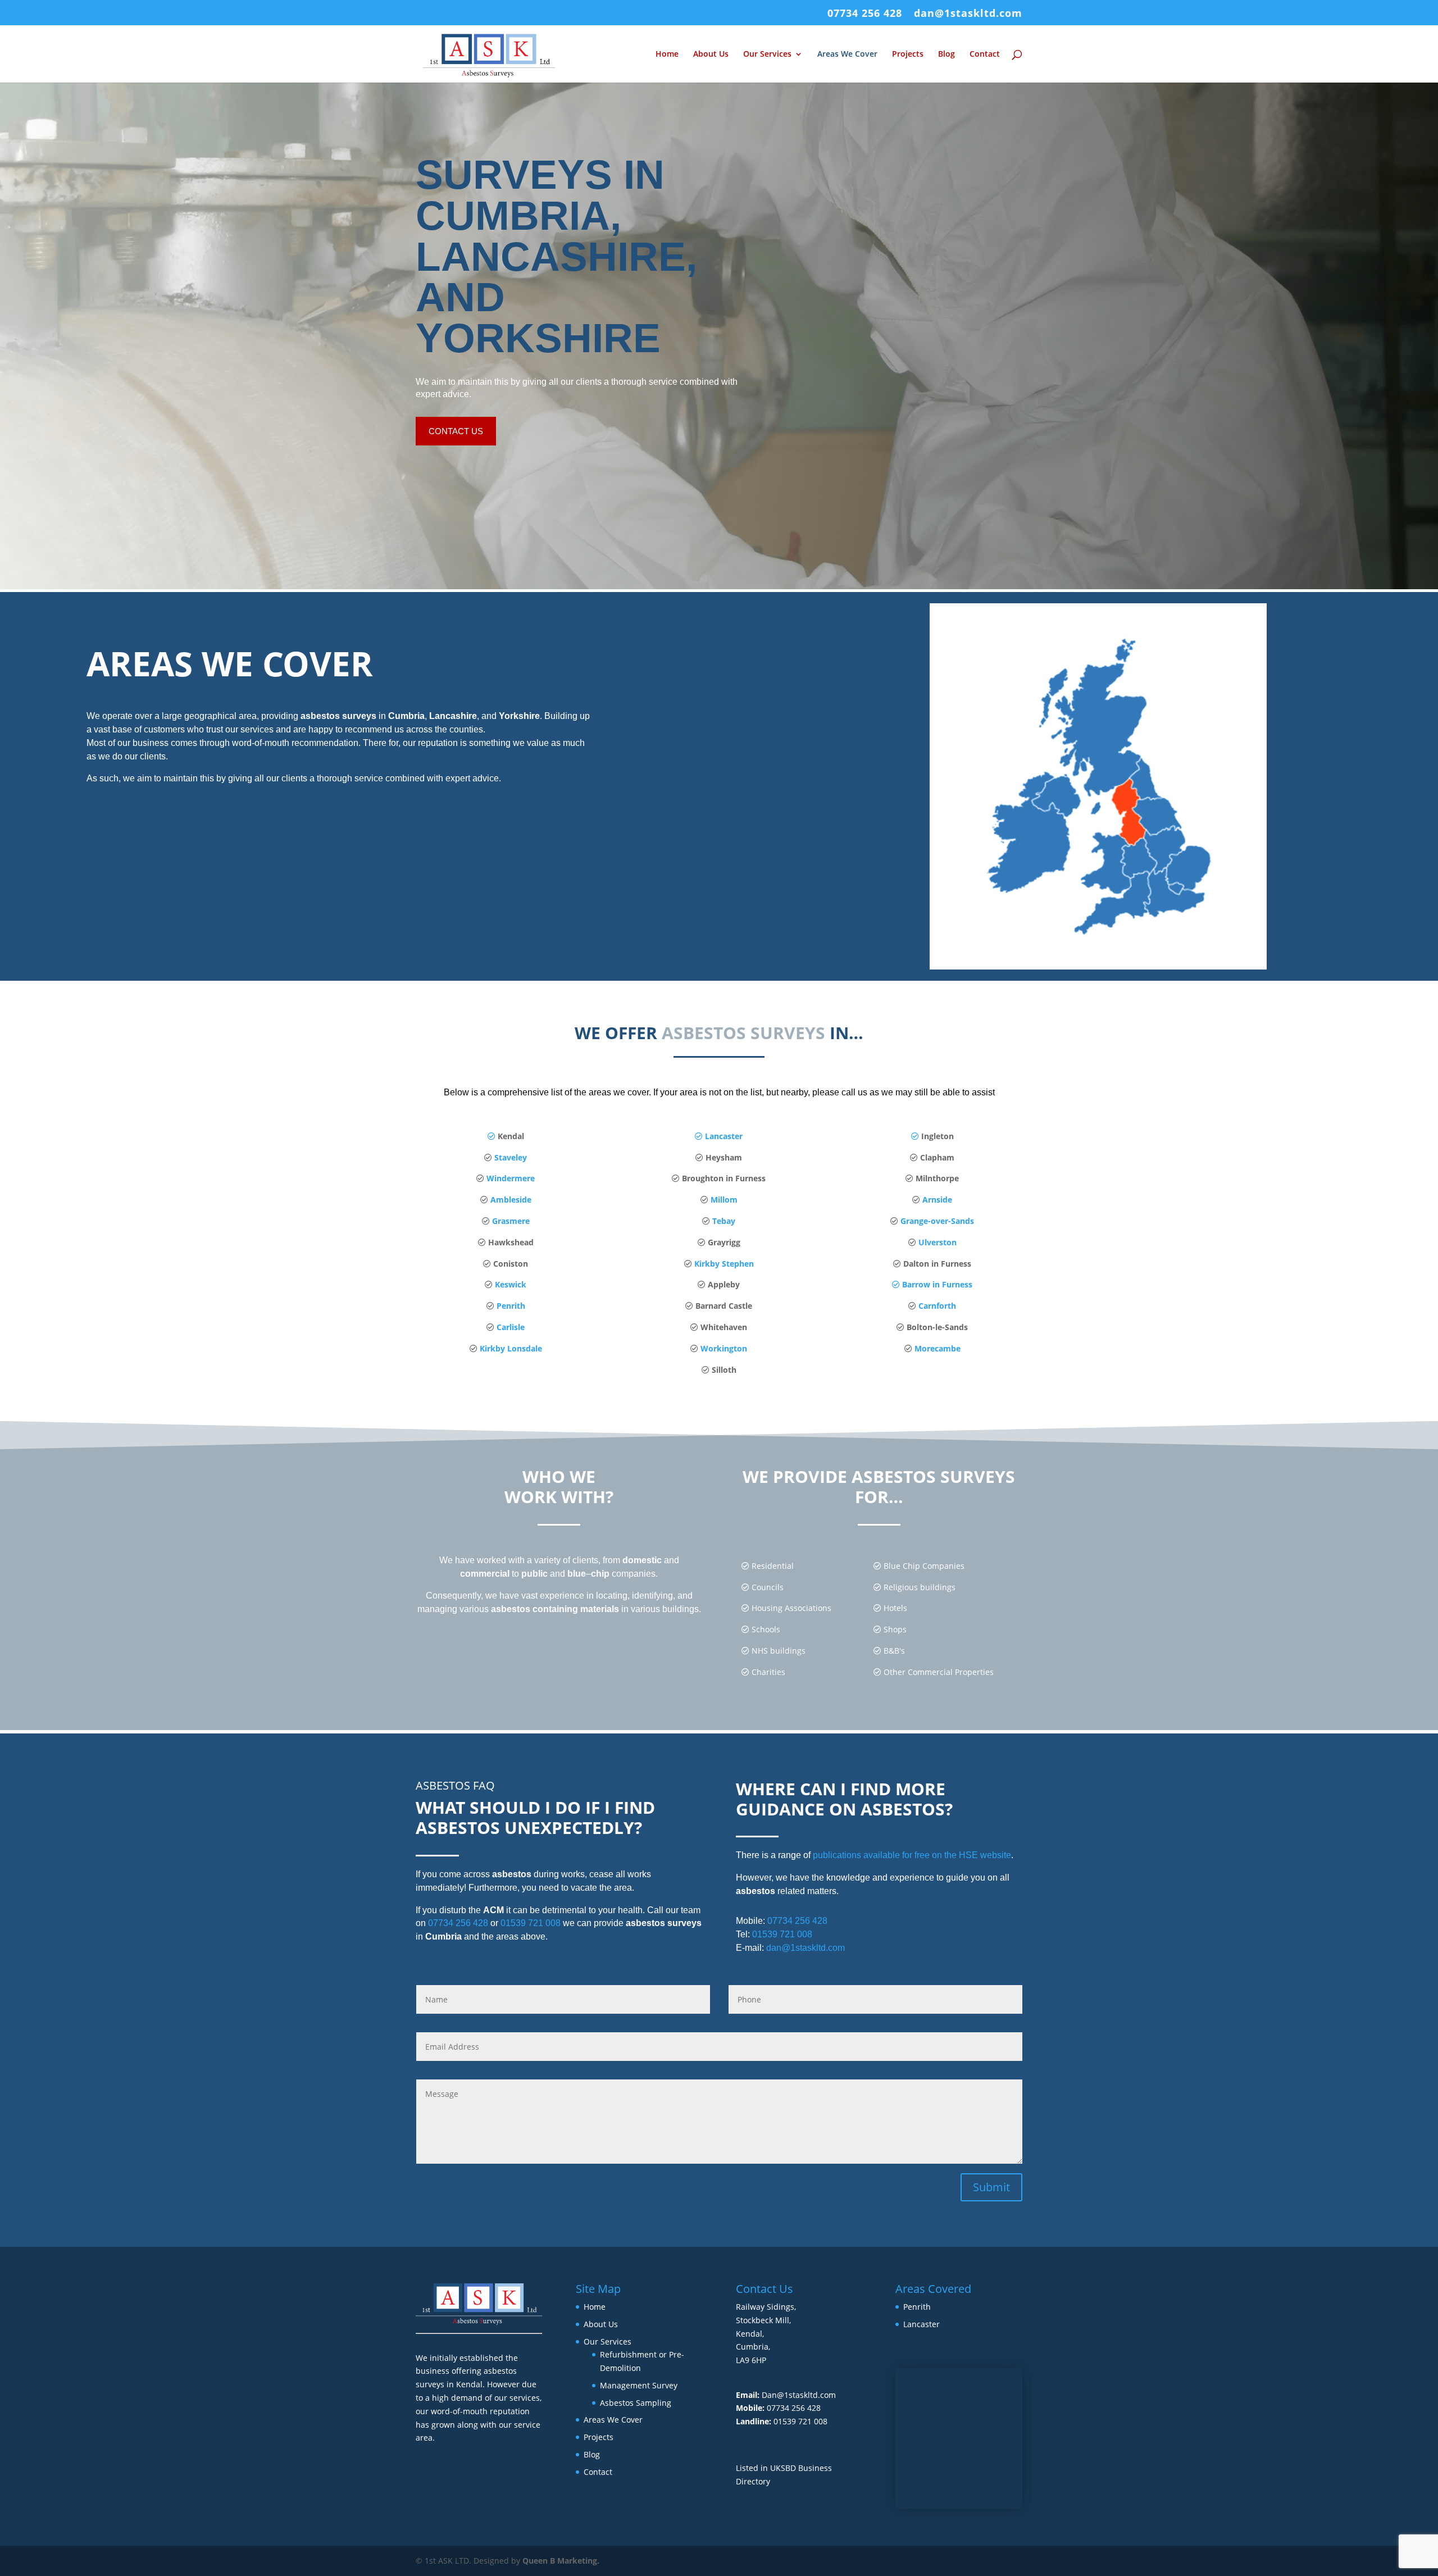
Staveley (511, 1157)
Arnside (937, 1200)
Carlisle (511, 1327)
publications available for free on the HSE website (912, 1855)
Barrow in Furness (936, 1284)
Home (667, 54)
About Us (711, 54)
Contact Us (456, 431)
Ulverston (936, 1242)
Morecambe (938, 1348)
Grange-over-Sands (936, 1221)
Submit (991, 2187)
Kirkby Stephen (724, 1264)
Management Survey (639, 2385)
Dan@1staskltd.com (799, 2395)
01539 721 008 (531, 1923)
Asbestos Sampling (636, 2403)
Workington (724, 1348)
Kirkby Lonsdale (511, 1348)
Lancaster (723, 1136)
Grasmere (511, 1221)
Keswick (509, 1284)
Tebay (724, 1221)
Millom (724, 1200)
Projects (908, 54)
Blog (946, 54)
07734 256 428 (865, 14)
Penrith (511, 1306)
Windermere (511, 1178)
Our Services (767, 54)
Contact (985, 54)
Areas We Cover (847, 54)
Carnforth (937, 1306)
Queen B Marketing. (561, 2561)
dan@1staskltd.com (968, 14)
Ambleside (511, 1200)
